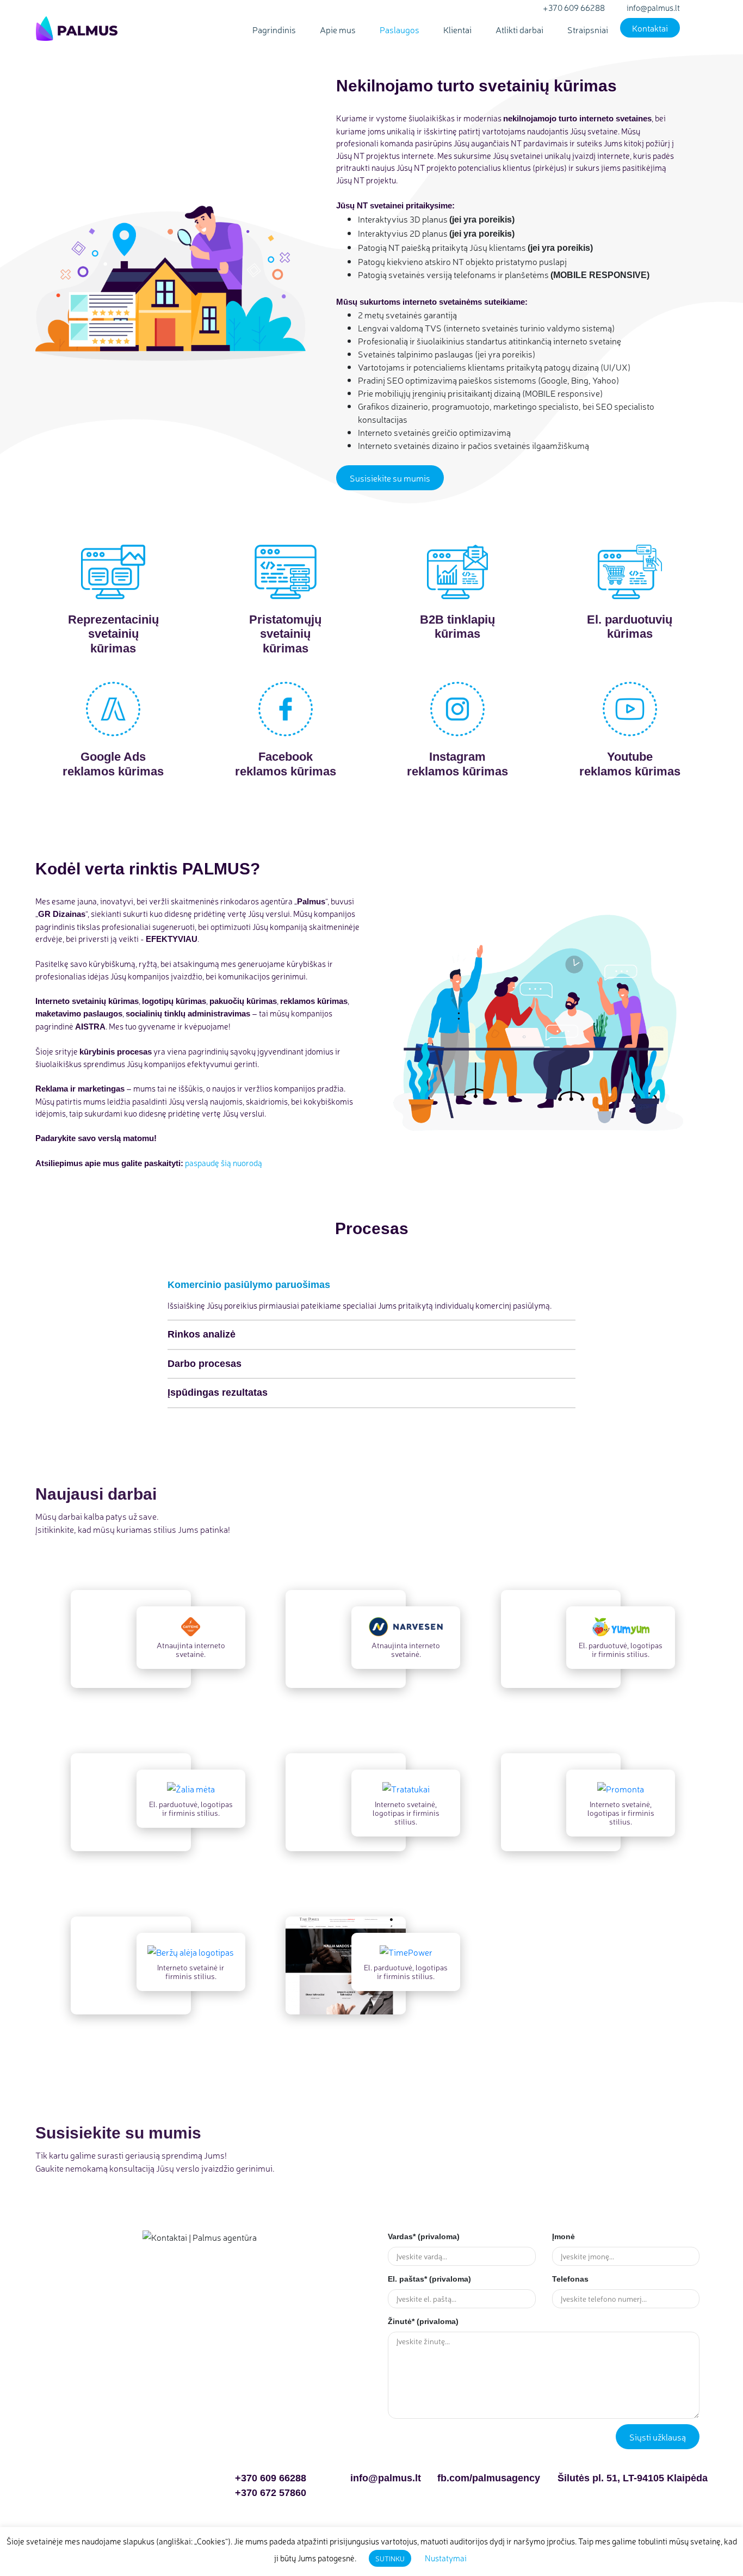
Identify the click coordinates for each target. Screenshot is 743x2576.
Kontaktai (650, 28)
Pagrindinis (274, 29)
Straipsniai (588, 29)
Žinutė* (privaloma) (423, 2321)
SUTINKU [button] (390, 2558)
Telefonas (570, 2279)
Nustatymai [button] (446, 2558)
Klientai (457, 29)
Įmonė (564, 2236)
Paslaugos (400, 29)
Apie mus (338, 29)
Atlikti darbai (519, 29)
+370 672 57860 (271, 2493)
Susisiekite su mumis (390, 478)
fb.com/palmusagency (489, 2478)
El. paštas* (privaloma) (429, 2279)
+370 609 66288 (271, 2478)
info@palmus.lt (386, 2478)
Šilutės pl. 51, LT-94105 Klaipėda (633, 2478)
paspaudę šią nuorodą (224, 1163)
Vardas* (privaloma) (424, 2236)
